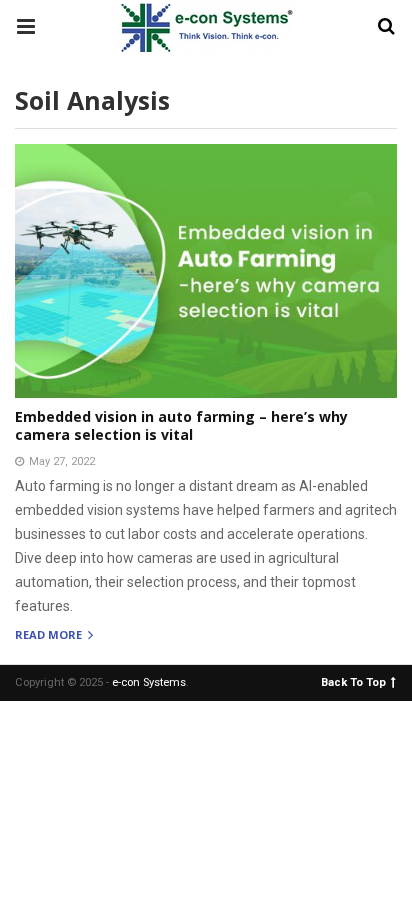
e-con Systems (149, 682)
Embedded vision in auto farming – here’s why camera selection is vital (181, 425)
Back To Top (353, 681)
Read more (50, 635)
